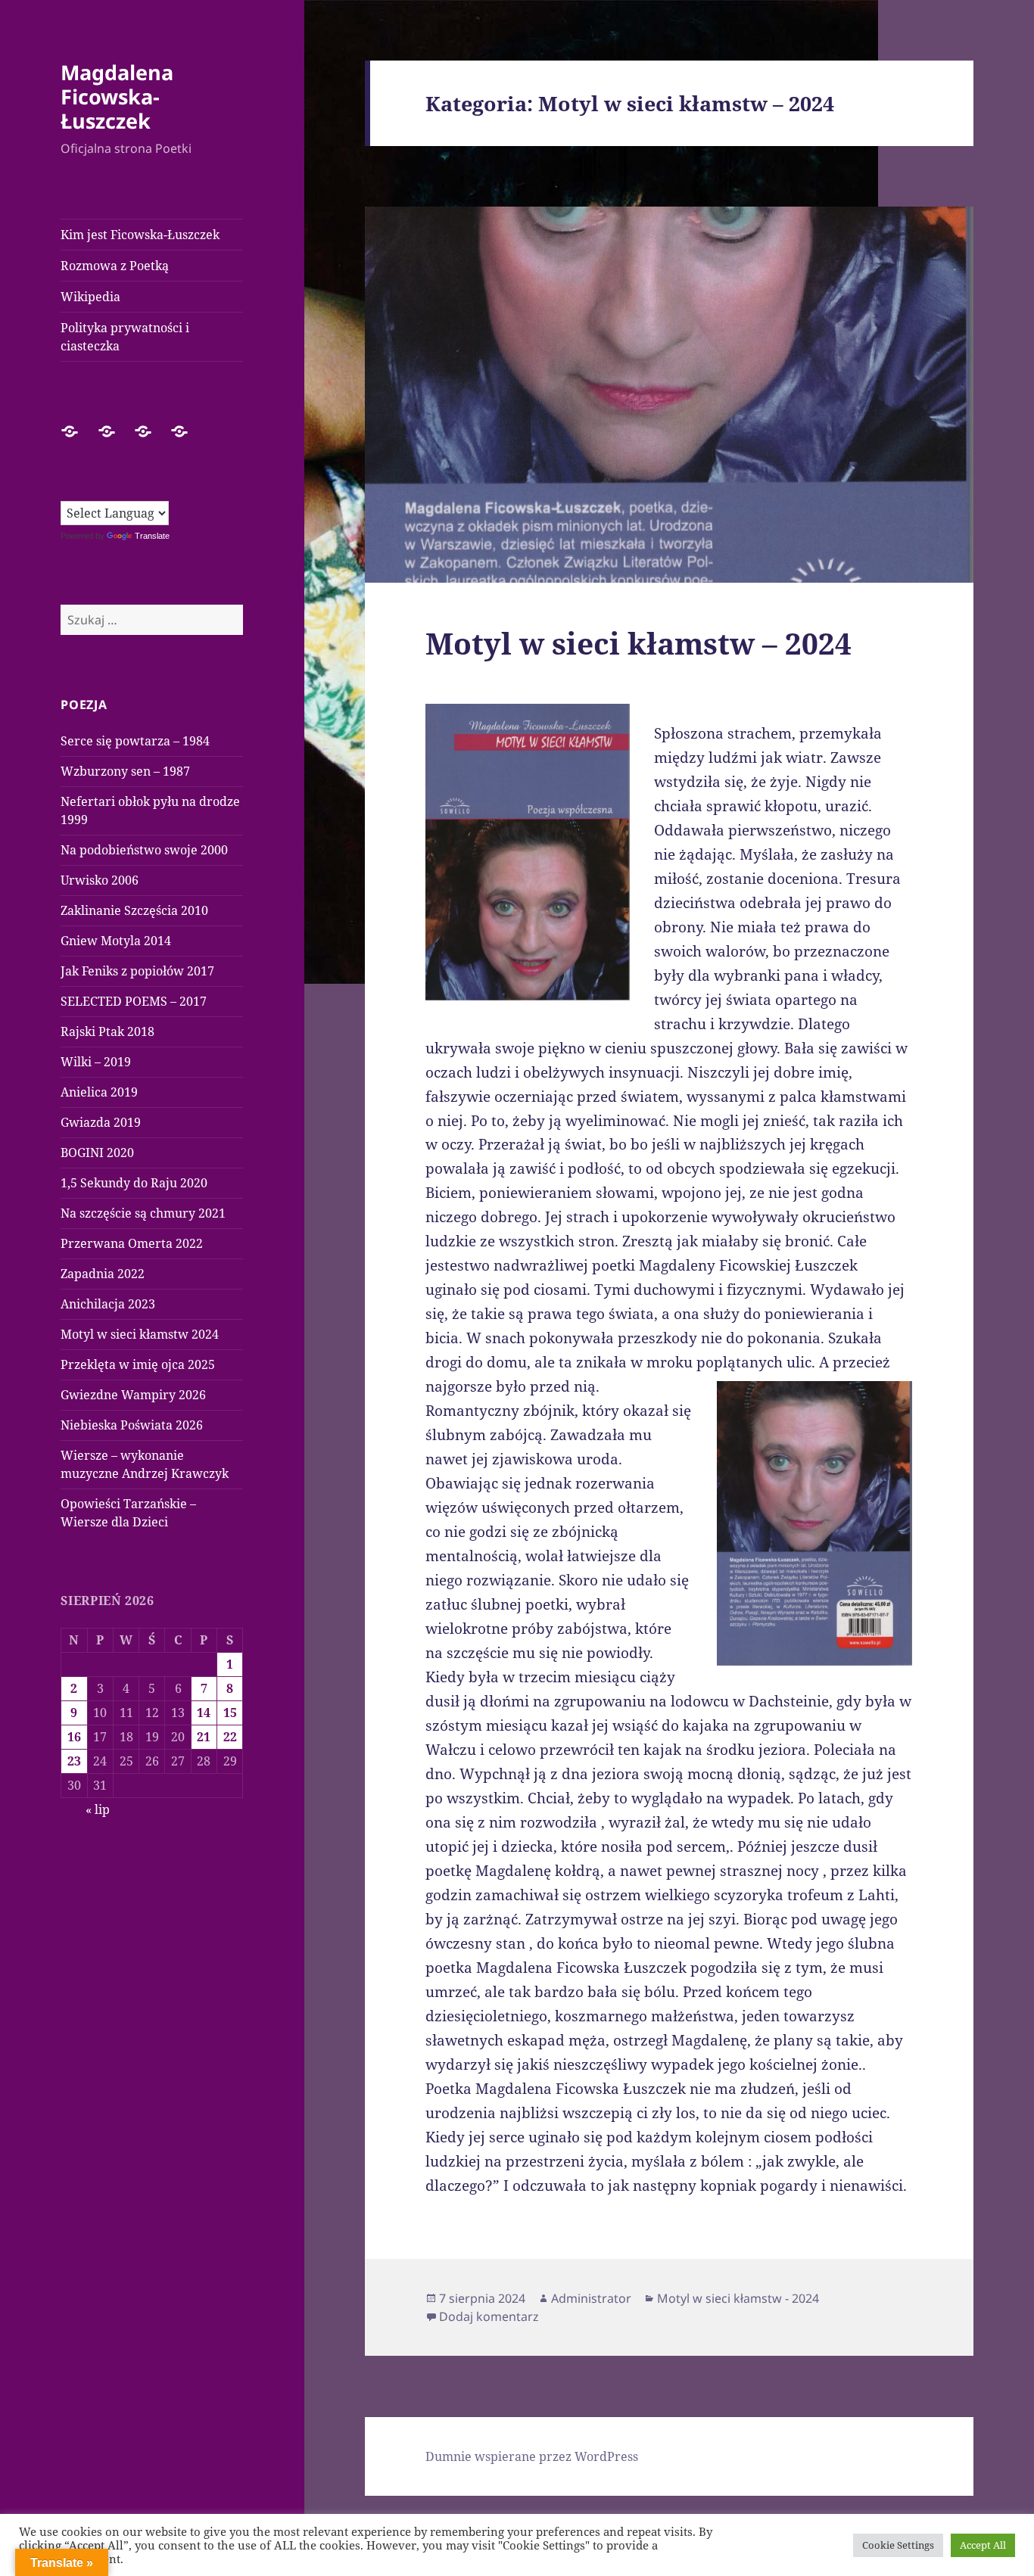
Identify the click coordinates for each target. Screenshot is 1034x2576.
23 (74, 1761)
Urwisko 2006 (100, 880)
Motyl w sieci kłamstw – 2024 (638, 643)
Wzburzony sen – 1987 (125, 771)
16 (74, 1737)
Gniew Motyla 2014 (116, 941)
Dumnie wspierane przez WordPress (532, 2456)
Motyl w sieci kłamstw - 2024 (738, 2298)
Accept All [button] (983, 2545)
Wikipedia (90, 297)
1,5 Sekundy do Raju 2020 (134, 1183)
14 (204, 1713)
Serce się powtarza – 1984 (135, 741)
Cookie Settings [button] (898, 2545)
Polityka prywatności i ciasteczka (125, 337)
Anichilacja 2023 (108, 1304)
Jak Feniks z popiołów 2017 (137, 971)
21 (204, 1737)
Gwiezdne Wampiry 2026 (133, 1395)
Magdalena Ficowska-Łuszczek (117, 96)
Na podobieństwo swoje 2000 (144, 850)
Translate (152, 536)
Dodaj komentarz (489, 2316)
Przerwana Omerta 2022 (132, 1243)
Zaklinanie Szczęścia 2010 (134, 910)
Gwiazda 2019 (101, 1122)
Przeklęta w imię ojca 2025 (138, 1364)
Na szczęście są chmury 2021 (143, 1213)
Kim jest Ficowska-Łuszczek (140, 235)
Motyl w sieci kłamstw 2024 (140, 1334)
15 (230, 1713)
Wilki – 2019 (96, 1062)
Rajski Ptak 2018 (107, 1031)
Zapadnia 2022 (103, 1274)
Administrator (591, 2298)
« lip (98, 1809)
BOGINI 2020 (97, 1153)
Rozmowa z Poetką (115, 266)
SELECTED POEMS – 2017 (134, 1001)
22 (230, 1737)
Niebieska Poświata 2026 (132, 1425)
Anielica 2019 (99, 1092)
